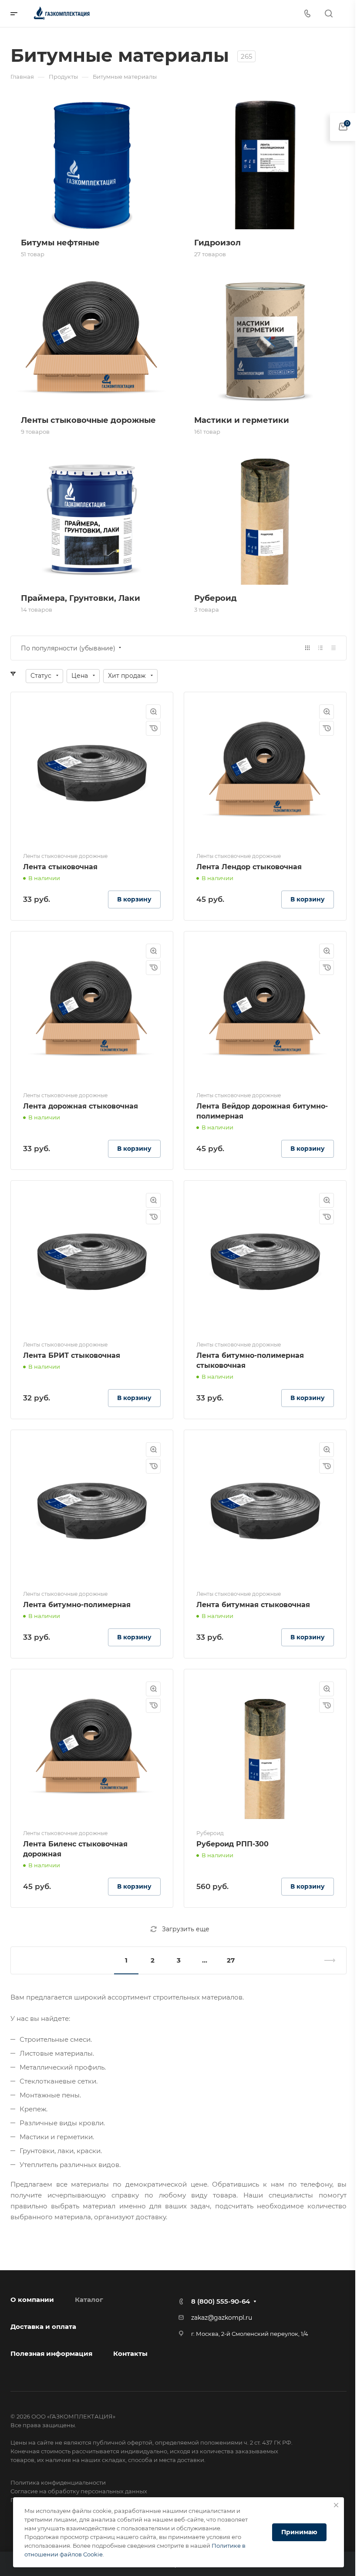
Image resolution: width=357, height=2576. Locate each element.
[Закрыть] (336, 2505)
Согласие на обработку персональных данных (79, 2491)
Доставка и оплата (43, 2326)
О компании (32, 2300)
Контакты (130, 2353)
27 (231, 1960)
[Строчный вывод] (320, 648)
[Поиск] (328, 14)
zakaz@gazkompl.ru (222, 2318)
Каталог (89, 2300)
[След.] (326, 1960)
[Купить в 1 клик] (153, 728)
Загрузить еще (186, 1929)
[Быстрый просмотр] (153, 712)
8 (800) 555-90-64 (221, 2301)
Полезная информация (51, 2353)
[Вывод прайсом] (333, 648)
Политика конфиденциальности (58, 2482)
